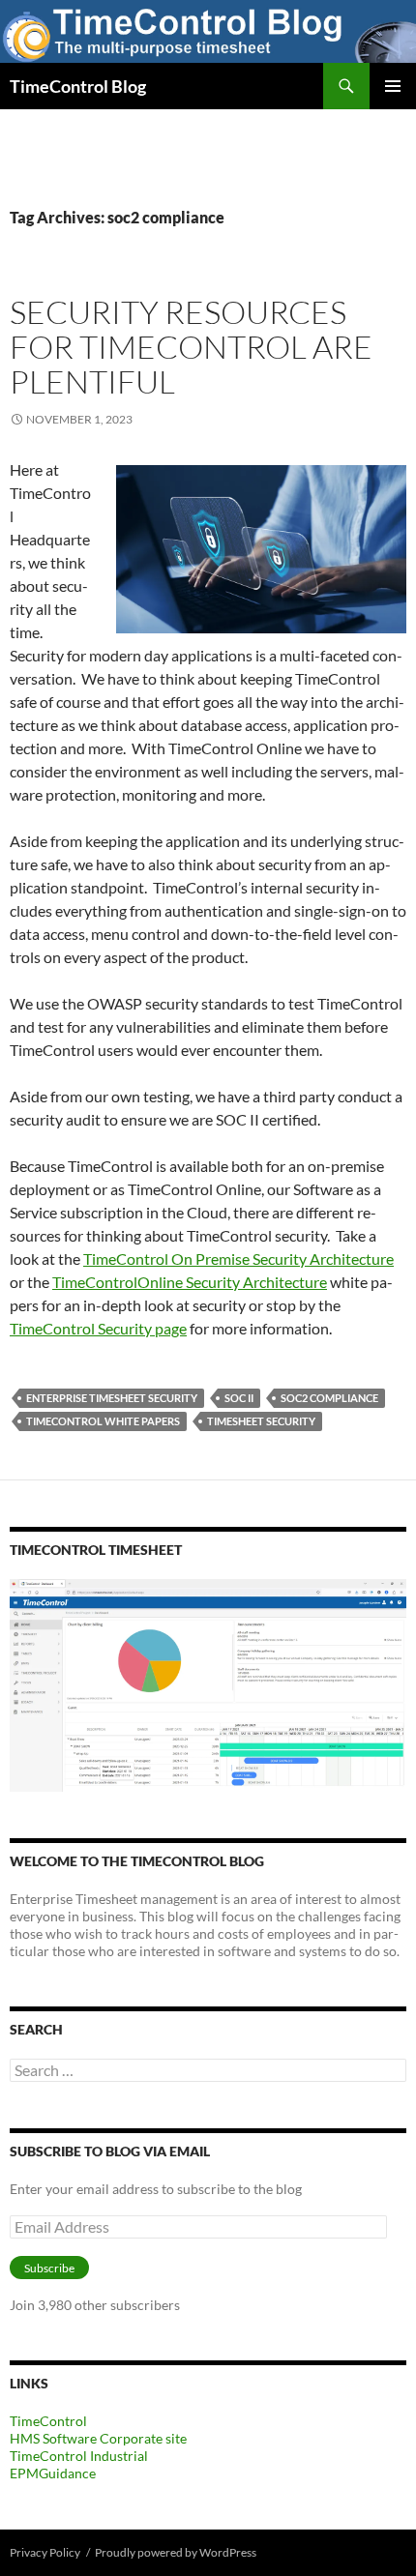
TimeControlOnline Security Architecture (190, 1282)
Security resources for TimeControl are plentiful (191, 347)
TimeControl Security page (98, 1328)
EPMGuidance (53, 2473)
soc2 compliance (329, 1398)
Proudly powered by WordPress (176, 2552)
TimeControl (48, 2421)
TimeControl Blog (78, 86)
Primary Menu (393, 86)
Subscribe (49, 2268)
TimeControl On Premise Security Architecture (238, 1259)
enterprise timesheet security (112, 1398)
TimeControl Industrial (79, 2456)
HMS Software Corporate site (98, 2438)
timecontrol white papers (103, 1421)
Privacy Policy (45, 2552)
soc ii (239, 1398)
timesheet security (261, 1421)
